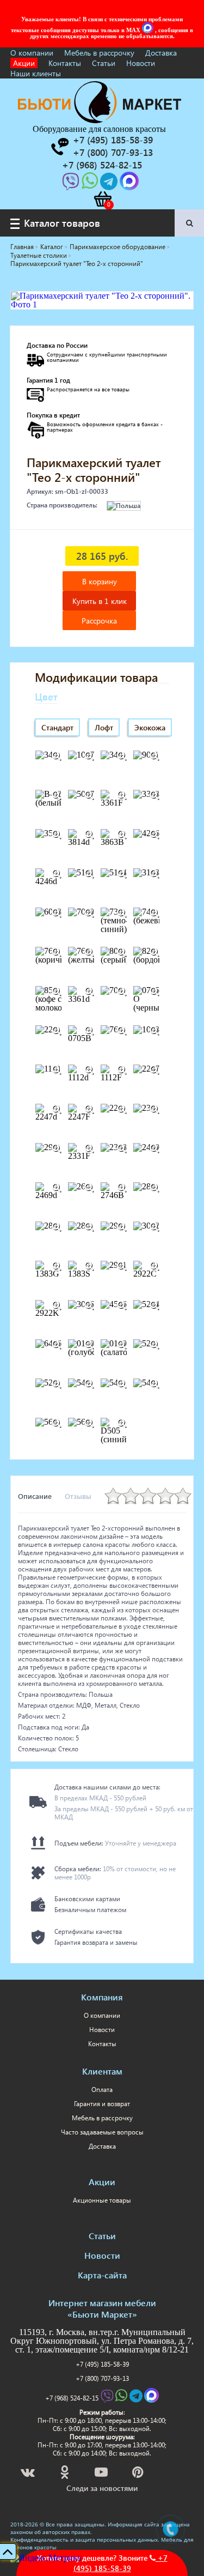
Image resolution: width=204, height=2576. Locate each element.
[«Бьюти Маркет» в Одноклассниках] (65, 2474)
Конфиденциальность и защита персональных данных (84, 2539)
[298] (57, 1148)
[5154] (122, 874)
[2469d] (57, 1188)
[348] (122, 756)
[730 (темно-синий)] (122, 913)
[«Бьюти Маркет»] (100, 120)
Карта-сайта (102, 2275)
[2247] (154, 1070)
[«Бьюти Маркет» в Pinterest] (139, 2474)
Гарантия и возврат (102, 2104)
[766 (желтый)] (89, 952)
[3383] (154, 795)
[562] (89, 1423)
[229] (57, 1031)
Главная (22, 247)
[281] (154, 1188)
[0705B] (89, 1031)
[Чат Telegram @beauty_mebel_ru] (110, 185)
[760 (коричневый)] (57, 952)
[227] (122, 1109)
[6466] (57, 1345)
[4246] (154, 835)
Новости (141, 63)
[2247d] (57, 1109)
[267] (89, 1188)
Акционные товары (102, 2200)
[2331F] (89, 1148)
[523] (57, 1384)
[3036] (89, 1305)
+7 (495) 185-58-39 (102, 2364)
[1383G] (57, 1266)
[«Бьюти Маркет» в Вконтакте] (29, 2474)
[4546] (122, 1305)
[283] (57, 1227)
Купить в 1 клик (100, 601)
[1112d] (89, 1070)
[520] (154, 1345)
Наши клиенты (36, 73)
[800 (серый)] (122, 952)
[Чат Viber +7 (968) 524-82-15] (72, 185)
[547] (122, 1384)
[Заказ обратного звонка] (59, 147)
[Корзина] (102, 199)
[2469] (154, 1148)
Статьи (104, 63)
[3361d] (89, 991)
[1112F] (122, 1070)
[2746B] (122, 1188)
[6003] (57, 913)
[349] (57, 756)
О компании (32, 53)
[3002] (154, 1227)
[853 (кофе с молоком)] (57, 991)
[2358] (122, 1148)
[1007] (89, 756)
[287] (89, 1227)
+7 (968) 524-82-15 (72, 2398)
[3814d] (89, 835)
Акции (24, 63)
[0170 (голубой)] (89, 1345)
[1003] (154, 1031)
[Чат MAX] (149, 30)
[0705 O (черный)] (154, 991)
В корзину (100, 581)
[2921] (122, 1266)
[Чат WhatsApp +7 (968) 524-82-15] (91, 185)
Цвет (46, 696)
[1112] (57, 1070)
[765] (122, 1031)
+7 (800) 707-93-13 (102, 2378)
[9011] (154, 756)
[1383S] (89, 1266)
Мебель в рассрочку (99, 53)
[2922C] (154, 1266)
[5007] (89, 795)
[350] (57, 835)
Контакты (65, 63)
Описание (35, 1496)
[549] (154, 1384)
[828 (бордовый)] (154, 952)
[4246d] (57, 874)
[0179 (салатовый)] (122, 1345)
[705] (122, 991)
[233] (154, 1109)
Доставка (161, 53)
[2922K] (57, 1305)
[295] (122, 1227)
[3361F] (122, 795)
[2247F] (89, 1109)
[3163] (154, 874)
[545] (89, 1384)
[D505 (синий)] (122, 1423)
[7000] (89, 913)
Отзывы (78, 1496)
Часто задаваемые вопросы (102, 2132)
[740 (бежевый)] (154, 913)
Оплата (102, 2090)
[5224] (154, 1305)
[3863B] (122, 835)
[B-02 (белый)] (57, 795)
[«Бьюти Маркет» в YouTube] (102, 2474)
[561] (57, 1423)
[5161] (89, 874)
